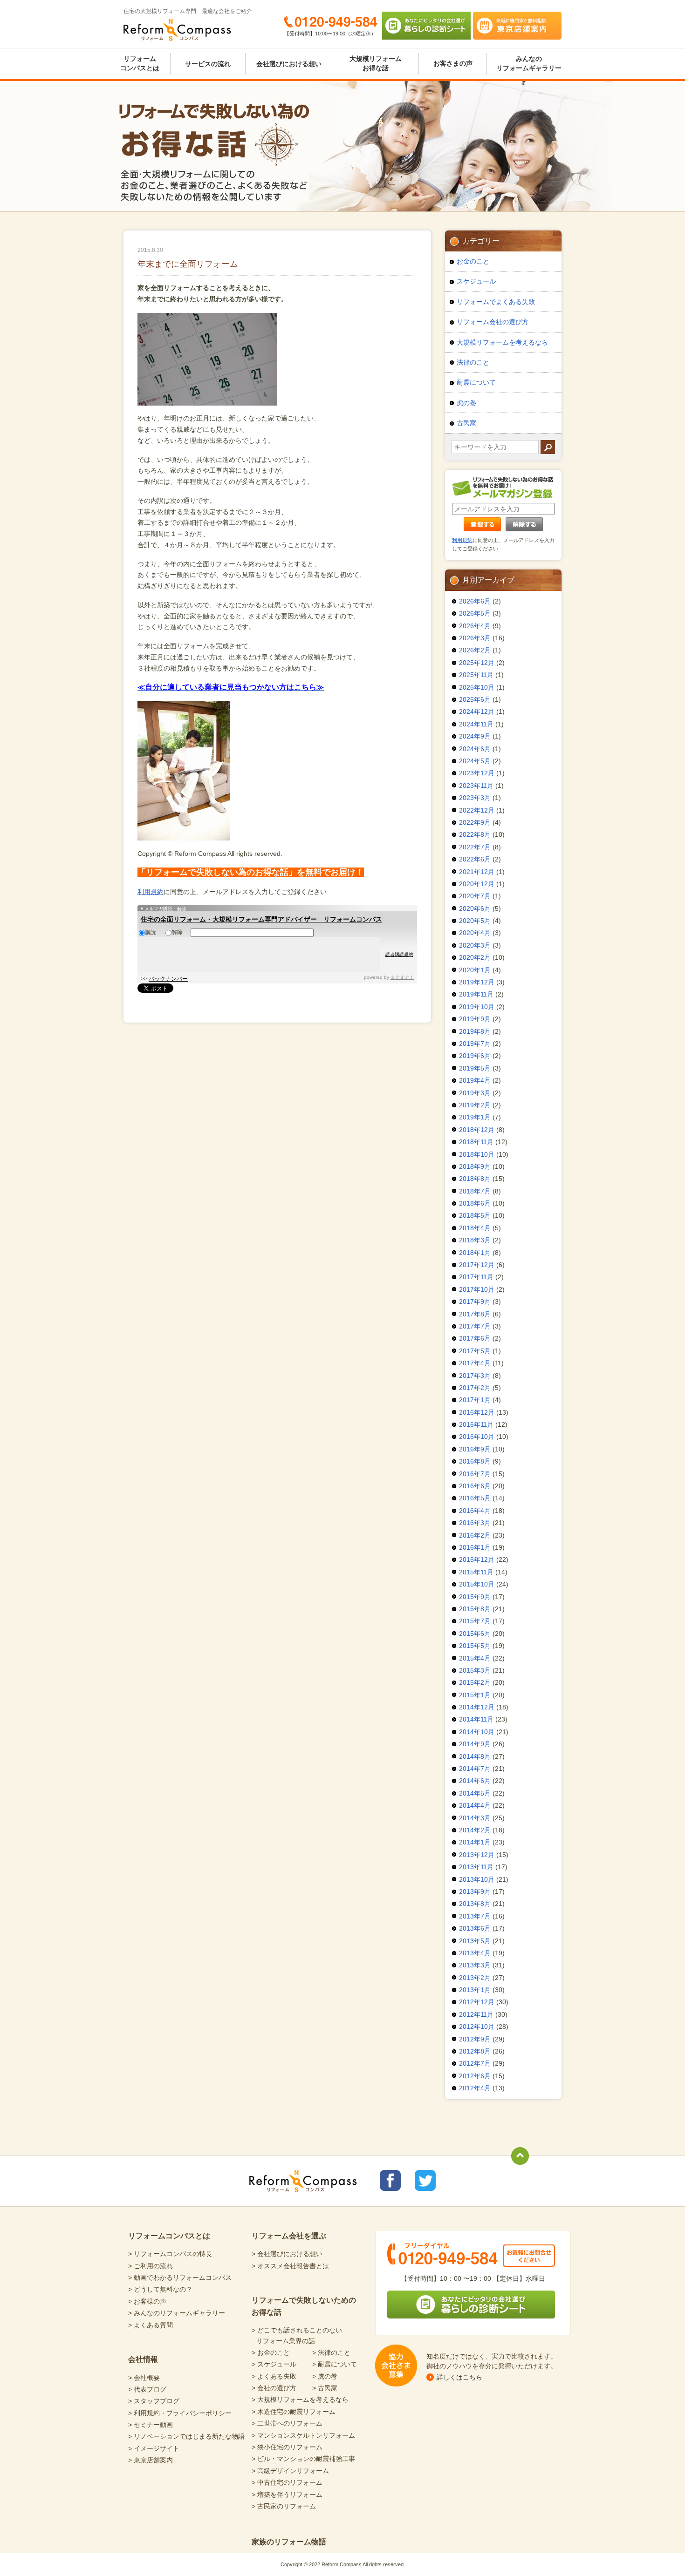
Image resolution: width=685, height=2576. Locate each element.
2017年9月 (475, 1302)
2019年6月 (475, 1056)
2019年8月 (475, 1031)
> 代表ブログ (147, 2389)
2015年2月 (475, 1682)
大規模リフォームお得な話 (376, 63)
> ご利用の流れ (151, 2266)
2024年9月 (475, 736)
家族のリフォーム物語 (289, 2542)
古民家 (466, 423)
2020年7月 (475, 896)
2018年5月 (475, 1215)
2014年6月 (475, 1781)
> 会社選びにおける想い (287, 2254)
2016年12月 (477, 1412)
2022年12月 (477, 810)
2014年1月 (475, 1842)
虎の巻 (466, 403)
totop (520, 2156)
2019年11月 (476, 994)
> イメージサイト (154, 2448)
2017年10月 (477, 1289)
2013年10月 (477, 1879)
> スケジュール (274, 2364)
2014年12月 (477, 1707)
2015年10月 (477, 1584)
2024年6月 (475, 749)
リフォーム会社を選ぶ (289, 2236)
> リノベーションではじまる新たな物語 (186, 2436)
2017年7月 (475, 1326)
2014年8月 (475, 1756)
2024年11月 (476, 724)
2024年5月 (475, 761)
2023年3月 (475, 798)
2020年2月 (475, 957)
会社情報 (143, 2359)
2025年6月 (475, 699)
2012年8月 (475, 2051)
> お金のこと (271, 2352)
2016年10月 (477, 1437)
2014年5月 (475, 1793)
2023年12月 (477, 773)
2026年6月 (475, 601)
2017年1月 (475, 1400)
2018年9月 (475, 1166)
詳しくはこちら (459, 2377)
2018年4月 (475, 1228)
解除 (177, 932)
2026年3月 (475, 638)
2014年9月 (475, 1744)
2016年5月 (475, 1498)
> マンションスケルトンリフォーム (303, 2435)
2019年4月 (475, 1080)
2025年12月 (477, 663)
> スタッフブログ (154, 2401)
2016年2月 (475, 1535)
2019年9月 (475, 1019)
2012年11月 (476, 2014)
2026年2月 (475, 650)
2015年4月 (475, 1658)
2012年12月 (477, 2002)
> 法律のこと (331, 2352)
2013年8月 (475, 1904)
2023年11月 (476, 786)
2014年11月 (476, 1719)
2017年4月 (475, 1363)
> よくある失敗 (274, 2376)
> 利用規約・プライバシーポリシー (180, 2413)
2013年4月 (475, 1953)
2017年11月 (476, 1277)
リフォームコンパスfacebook (390, 2180)
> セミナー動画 (151, 2425)
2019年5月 (475, 1068)
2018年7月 (475, 1191)
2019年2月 (475, 1105)
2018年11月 (476, 1142)
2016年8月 (475, 1461)
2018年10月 (477, 1154)
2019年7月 (475, 1044)
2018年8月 (475, 1179)
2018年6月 (475, 1203)
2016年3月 (475, 1523)
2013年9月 (475, 1891)
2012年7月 (475, 2063)
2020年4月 (475, 933)
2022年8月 (475, 834)
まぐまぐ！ (402, 977)
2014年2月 (475, 1830)
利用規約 (151, 892)
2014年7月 (475, 1769)
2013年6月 (475, 1928)
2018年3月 (475, 1240)
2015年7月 (475, 1621)
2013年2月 (475, 1978)
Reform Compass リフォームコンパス (177, 30)
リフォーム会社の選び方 (493, 322)
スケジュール (476, 281)
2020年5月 (475, 921)
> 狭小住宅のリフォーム (287, 2447)
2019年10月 (477, 1007)
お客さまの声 (453, 63)
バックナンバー (168, 979)
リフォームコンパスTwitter (425, 2180)
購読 (151, 932)
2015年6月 (475, 1634)
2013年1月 (475, 1990)
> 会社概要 (144, 2378)
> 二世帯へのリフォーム (287, 2423)
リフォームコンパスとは (140, 63)
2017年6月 (475, 1338)
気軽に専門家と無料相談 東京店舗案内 (517, 26)
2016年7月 (475, 1474)
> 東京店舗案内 (151, 2460)
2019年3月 (475, 1093)
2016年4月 (475, 1511)
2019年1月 (475, 1117)
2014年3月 (475, 1818)
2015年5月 (475, 1646)
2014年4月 (475, 1805)
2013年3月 (475, 1965)
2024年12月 (477, 712)
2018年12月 (477, 1130)
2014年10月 (477, 1732)
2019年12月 (477, 982)
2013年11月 (476, 1867)
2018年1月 (475, 1253)
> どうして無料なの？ (160, 2289)
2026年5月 (475, 613)
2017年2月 (475, 1388)
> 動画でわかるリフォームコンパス (180, 2278)
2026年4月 (475, 626)
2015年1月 (475, 1695)
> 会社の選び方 (274, 2388)
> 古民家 (325, 2388)
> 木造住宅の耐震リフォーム (294, 2412)
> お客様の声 (147, 2301)
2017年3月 (475, 1376)
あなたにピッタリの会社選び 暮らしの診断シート (426, 26)
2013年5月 (475, 1941)
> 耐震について (335, 2364)
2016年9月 (475, 1449)
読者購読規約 (399, 954)
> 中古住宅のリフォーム (287, 2482)
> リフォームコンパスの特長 (170, 2254)
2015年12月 (477, 1559)
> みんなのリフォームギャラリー (177, 2313)
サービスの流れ (208, 64)
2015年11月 (476, 1572)
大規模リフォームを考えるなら (502, 342)
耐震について (476, 382)
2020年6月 (475, 908)
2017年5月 (475, 1351)
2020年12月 (477, 884)
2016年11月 (476, 1424)
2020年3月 (475, 945)
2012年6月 (475, 2076)
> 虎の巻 (325, 2376)
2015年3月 (475, 1670)
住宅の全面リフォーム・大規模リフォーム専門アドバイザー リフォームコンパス (261, 919)
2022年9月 (475, 822)
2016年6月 (475, 1486)
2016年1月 (475, 1547)
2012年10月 (477, 2027)
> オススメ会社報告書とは (290, 2266)
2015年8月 (475, 1609)
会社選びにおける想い (289, 64)
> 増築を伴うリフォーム (287, 2495)
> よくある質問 (151, 2325)
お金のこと (473, 261)
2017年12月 (477, 1265)
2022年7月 (475, 847)
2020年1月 (475, 970)
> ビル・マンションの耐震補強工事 (303, 2459)
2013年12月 (477, 1855)
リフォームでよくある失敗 (496, 302)
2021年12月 (477, 872)
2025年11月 (476, 675)
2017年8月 (475, 1314)
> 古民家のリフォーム (284, 2506)
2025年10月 (477, 687)
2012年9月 (475, 2039)
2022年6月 (475, 859)
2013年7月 (475, 1916)
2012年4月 (475, 2088)
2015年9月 (475, 1597)
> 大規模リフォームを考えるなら (300, 2400)
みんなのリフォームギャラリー (529, 63)
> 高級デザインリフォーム (290, 2471)
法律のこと (473, 362)
